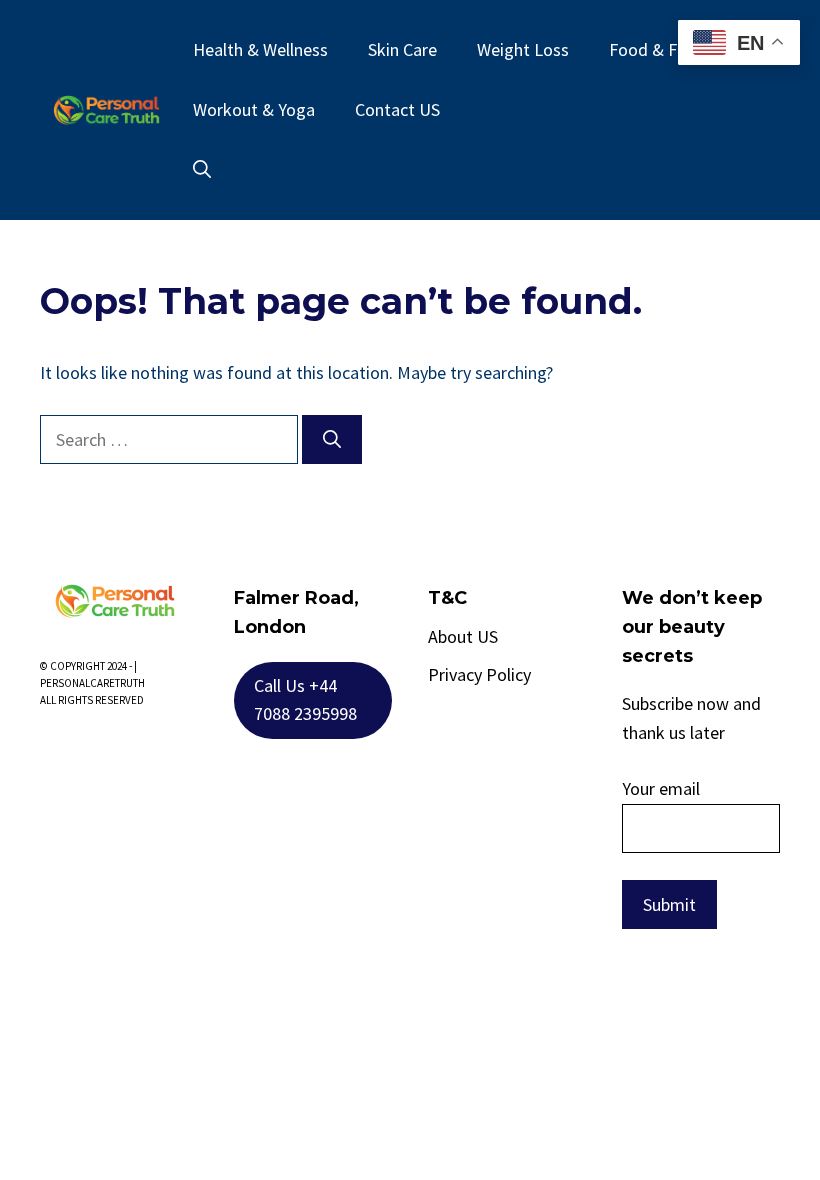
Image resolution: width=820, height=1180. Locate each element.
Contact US (397, 109)
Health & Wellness (260, 49)
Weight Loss (523, 49)
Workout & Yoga (254, 109)
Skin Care (402, 49)
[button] (202, 170)
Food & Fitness (665, 49)
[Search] (332, 439)
